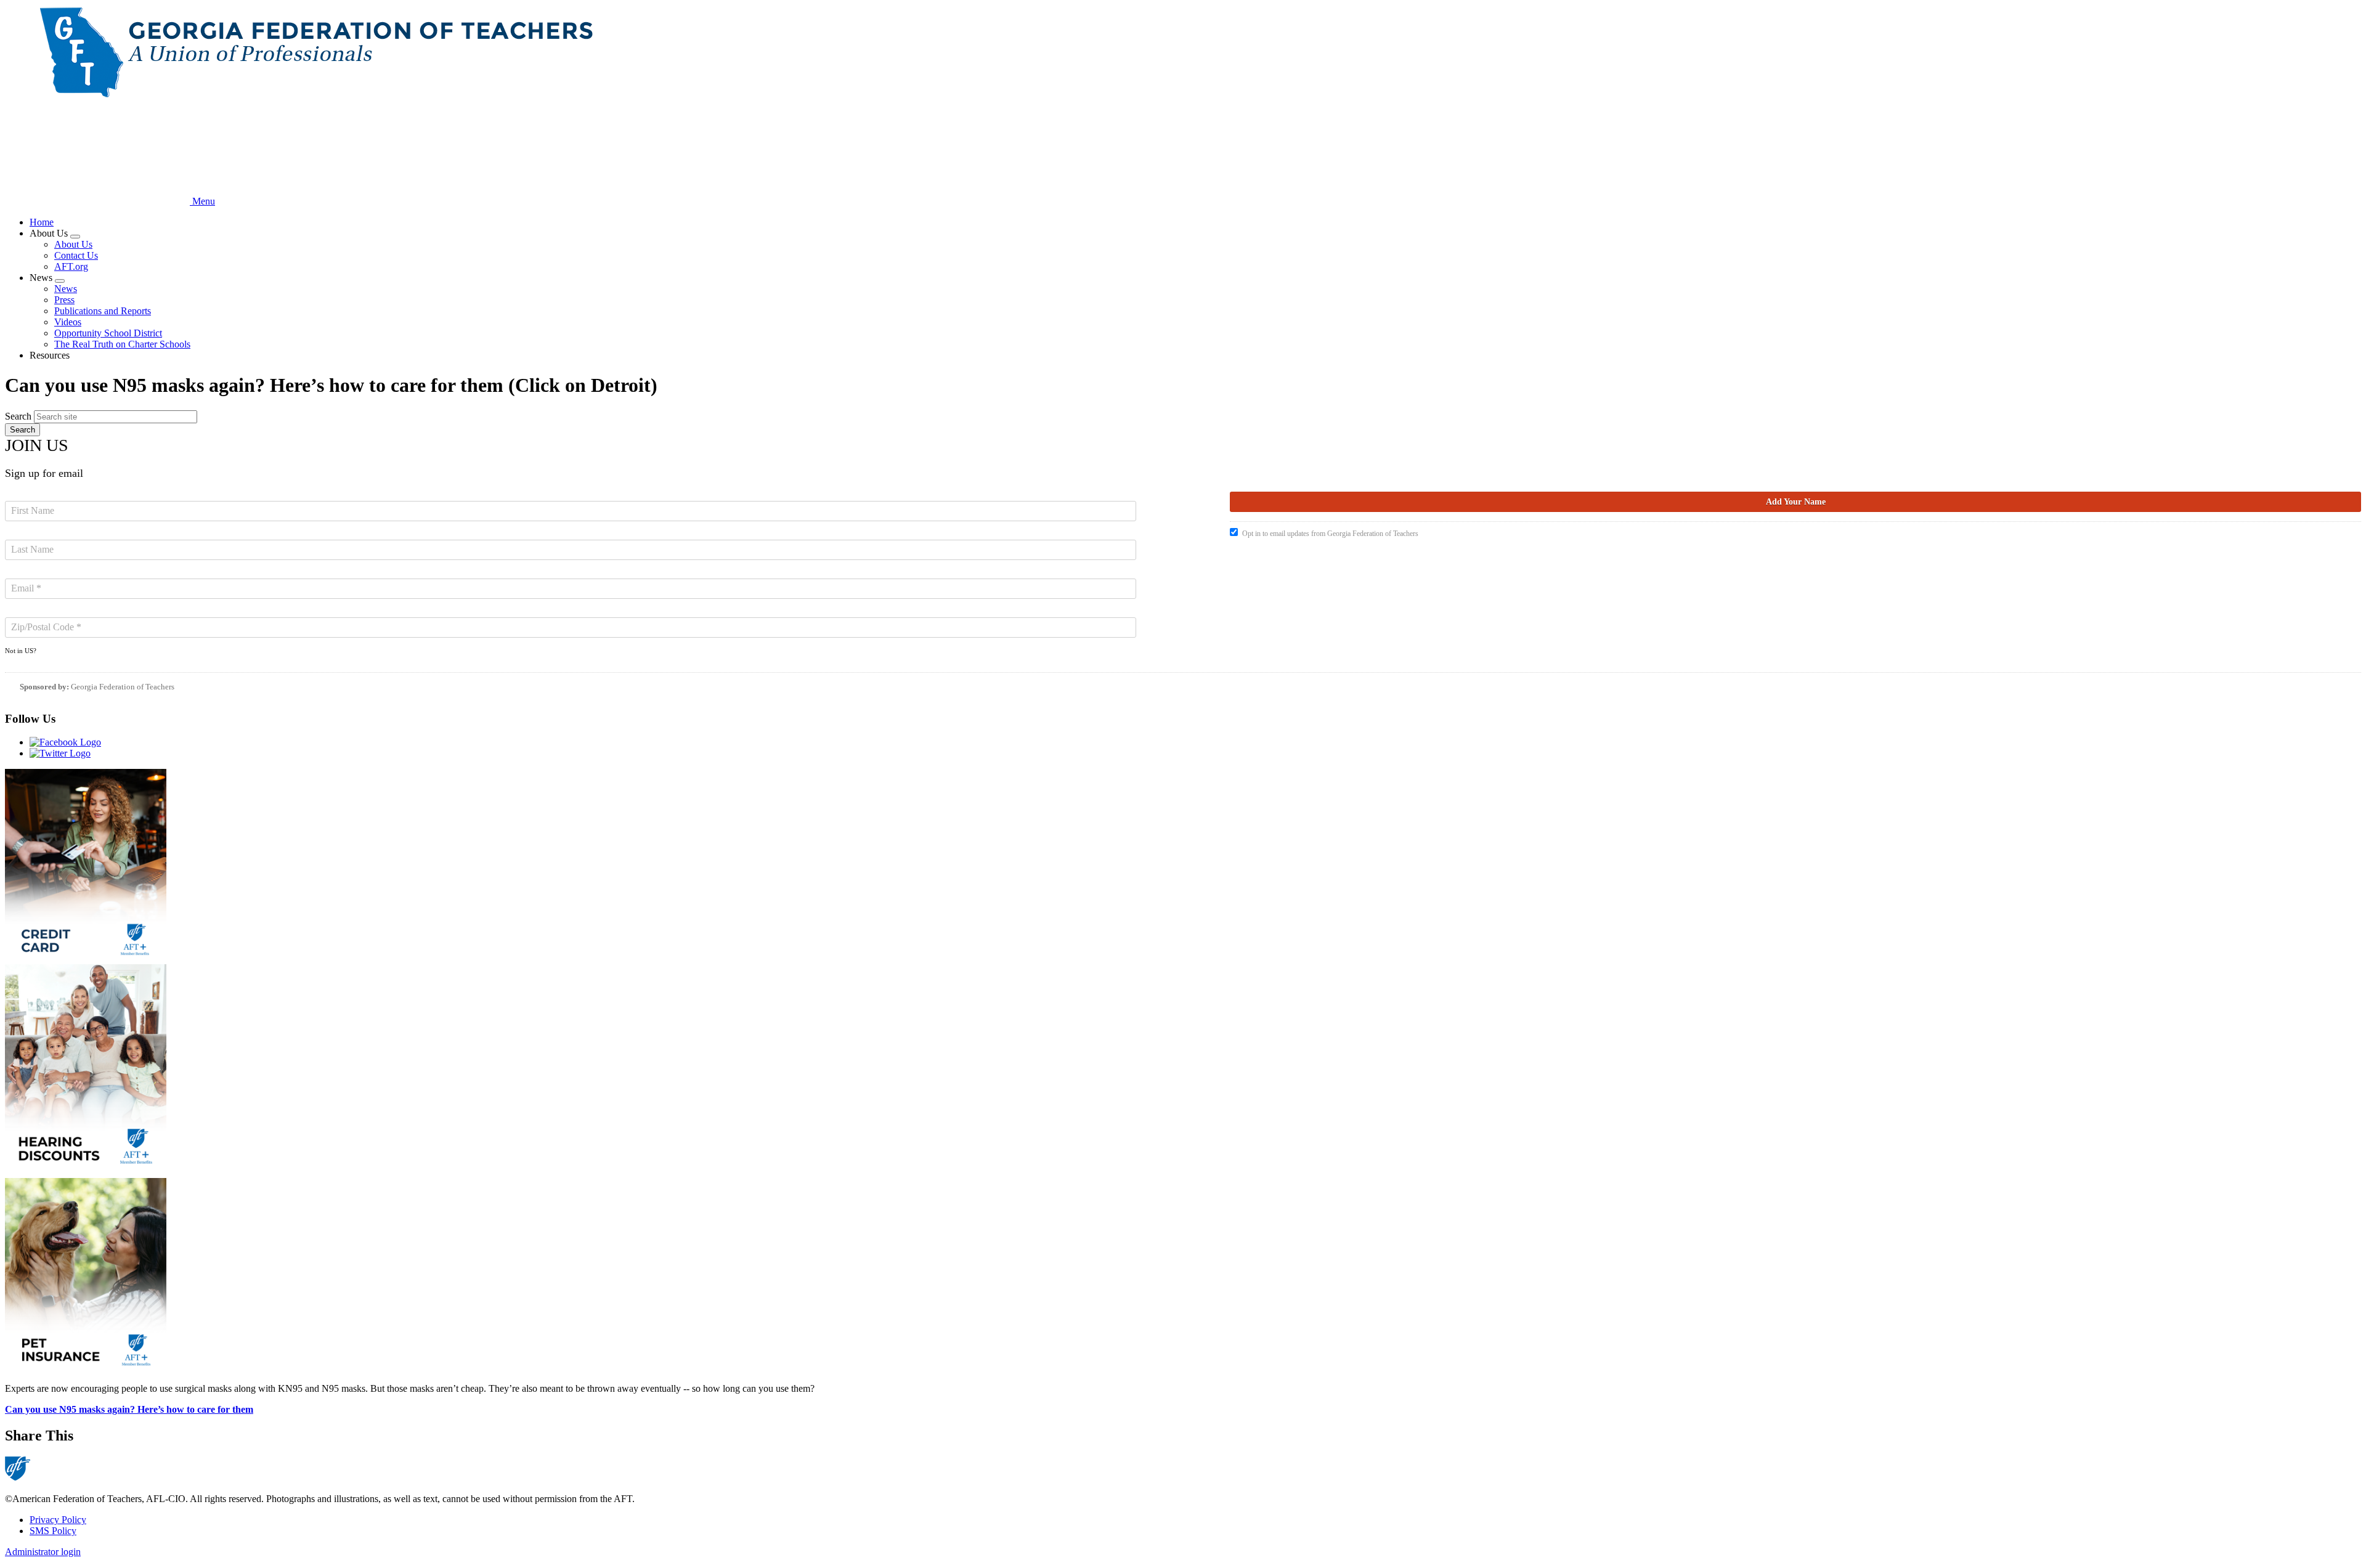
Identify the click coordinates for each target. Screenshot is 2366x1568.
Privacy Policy (58, 1520)
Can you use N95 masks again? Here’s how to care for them (129, 1409)
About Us (73, 244)
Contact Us (76, 255)
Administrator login (43, 1552)
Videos (68, 322)
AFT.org (71, 266)
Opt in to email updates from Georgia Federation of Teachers (1330, 534)
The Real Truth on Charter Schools (122, 344)
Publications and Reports (103, 311)
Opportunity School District (108, 333)
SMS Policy (53, 1531)
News (66, 289)
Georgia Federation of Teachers (123, 687)
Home (42, 222)
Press (64, 300)
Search (18, 416)
